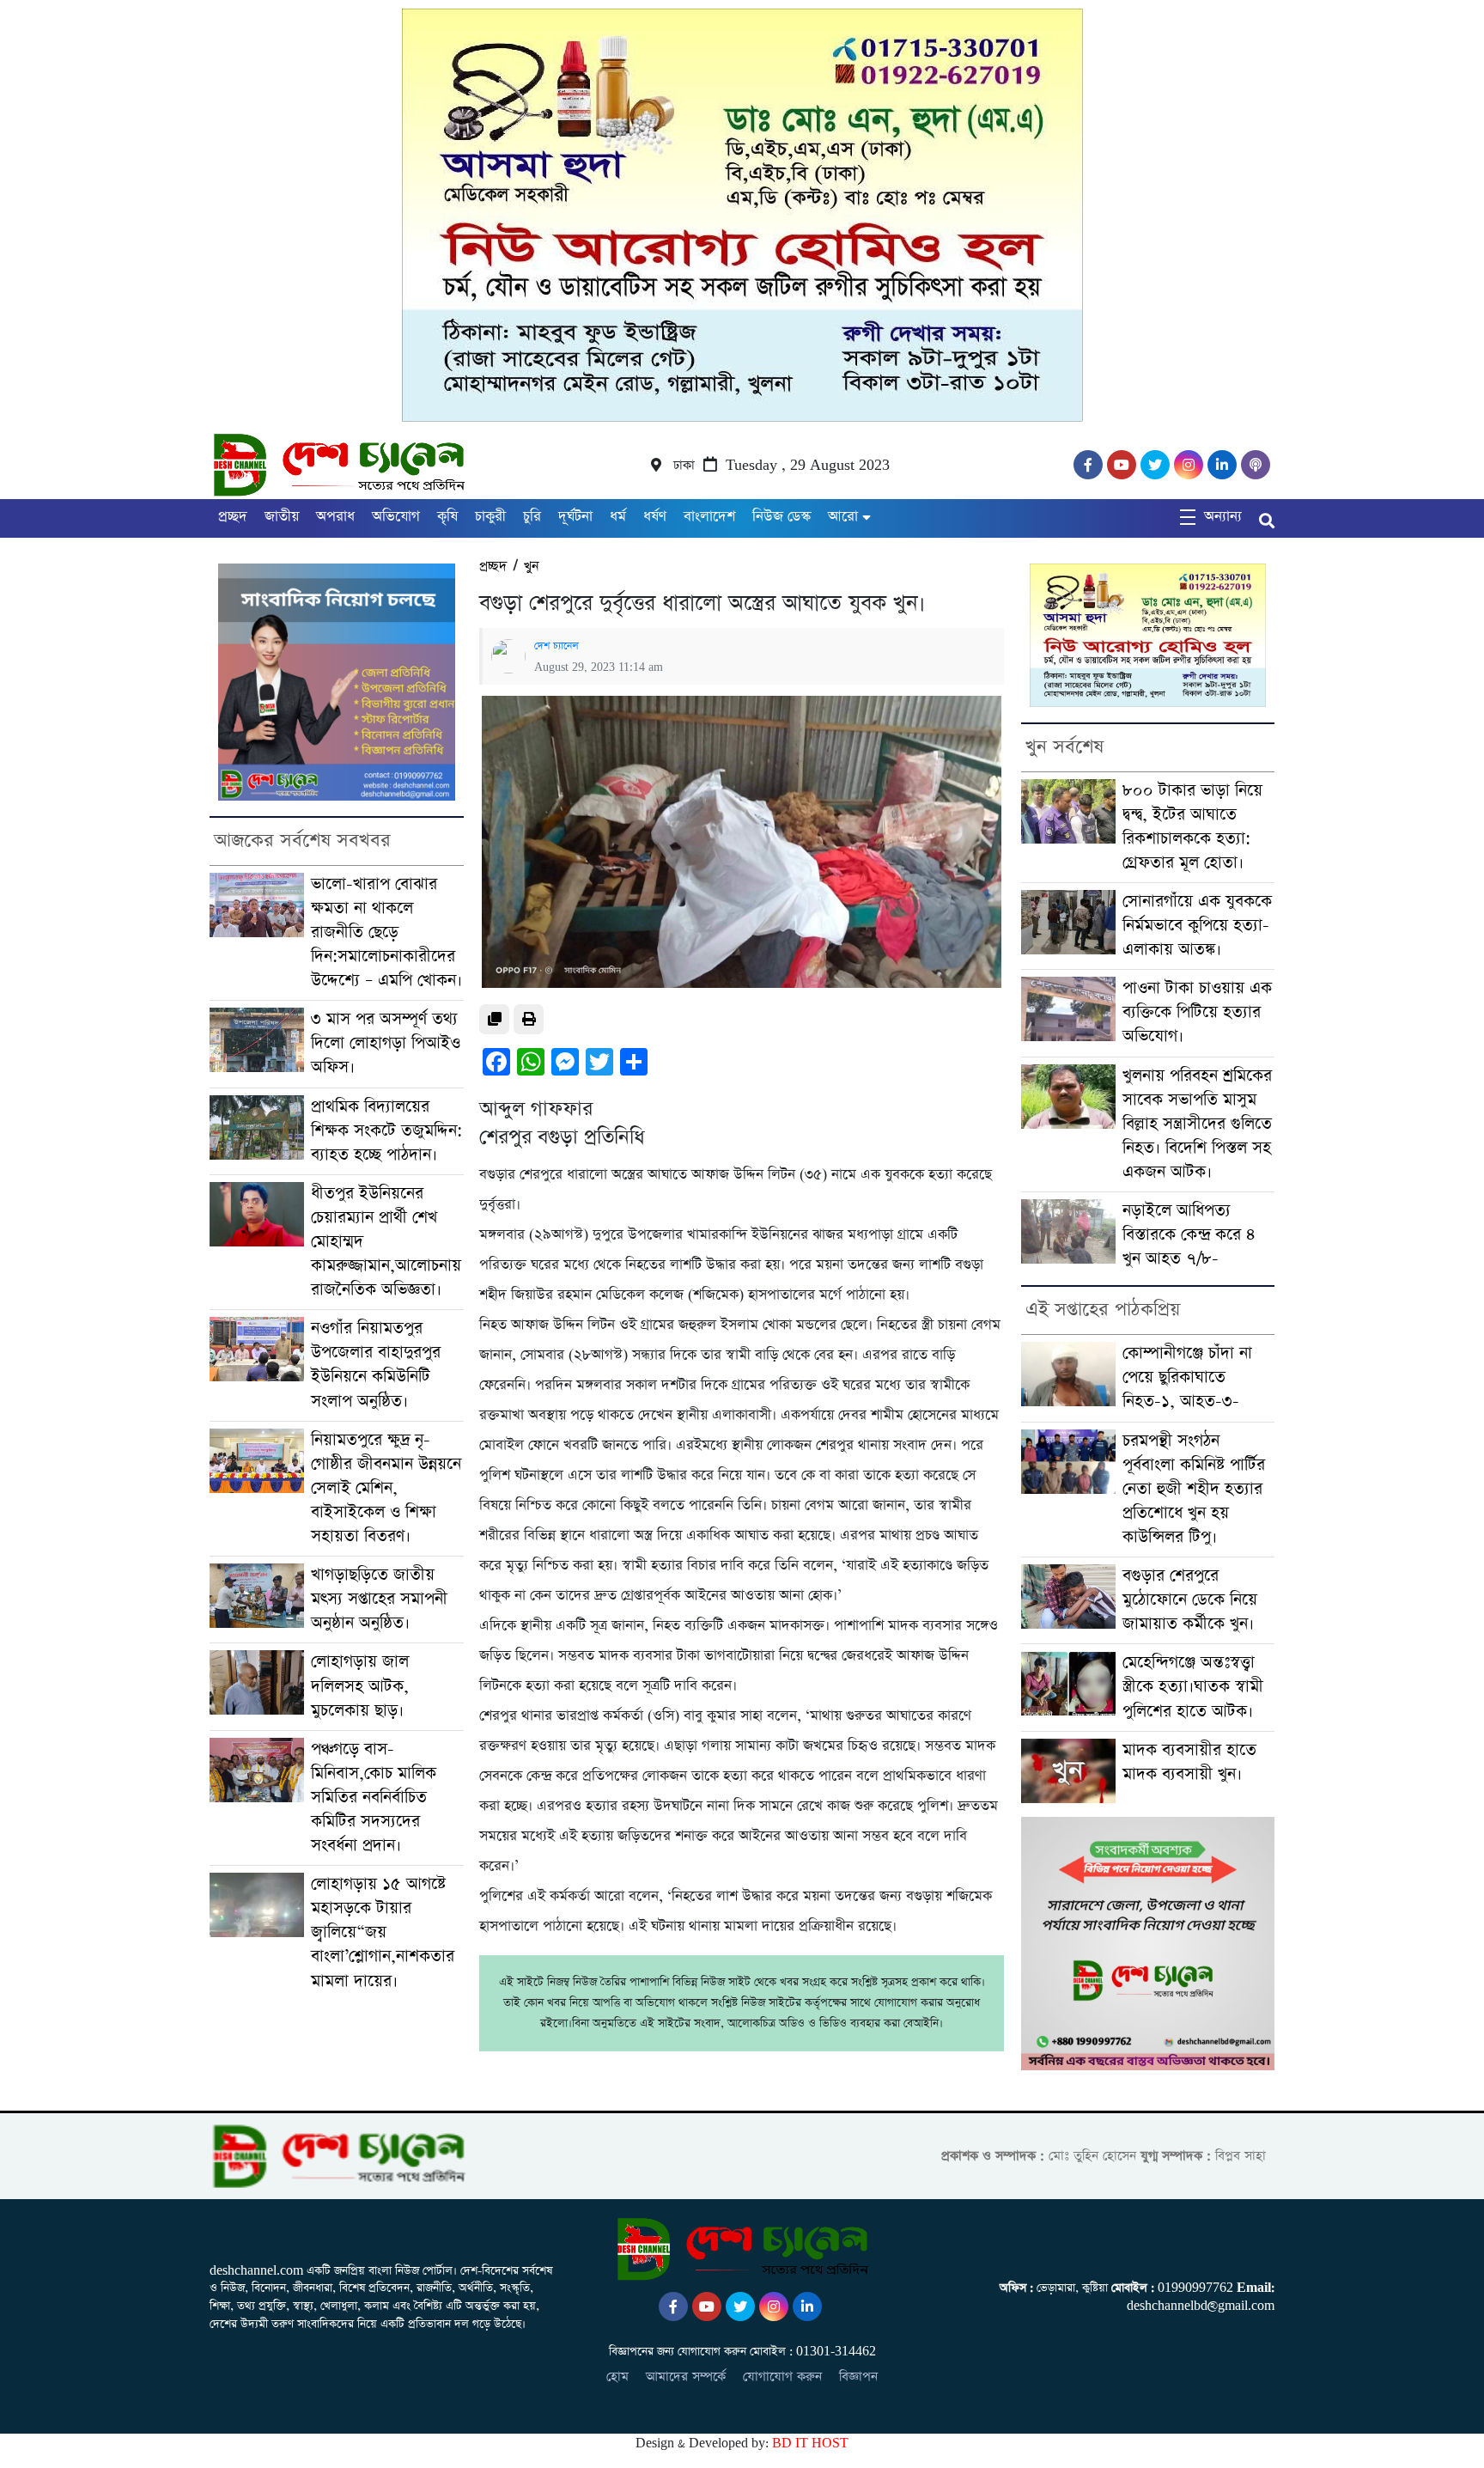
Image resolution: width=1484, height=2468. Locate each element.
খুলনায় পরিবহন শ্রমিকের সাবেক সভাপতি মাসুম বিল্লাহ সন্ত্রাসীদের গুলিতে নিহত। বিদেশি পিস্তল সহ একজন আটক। (1197, 1124)
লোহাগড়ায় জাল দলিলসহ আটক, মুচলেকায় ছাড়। (360, 1686)
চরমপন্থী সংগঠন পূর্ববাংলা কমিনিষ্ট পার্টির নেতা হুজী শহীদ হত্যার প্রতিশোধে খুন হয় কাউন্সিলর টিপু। (1194, 1489)
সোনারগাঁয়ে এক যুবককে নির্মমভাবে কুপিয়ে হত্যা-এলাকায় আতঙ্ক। (1197, 926)
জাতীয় (282, 517)
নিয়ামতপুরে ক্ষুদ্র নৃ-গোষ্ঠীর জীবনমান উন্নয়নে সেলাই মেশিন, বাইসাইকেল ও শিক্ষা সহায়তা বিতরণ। (386, 1488)
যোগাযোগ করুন (782, 2377)
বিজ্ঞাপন (858, 2377)
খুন (532, 567)
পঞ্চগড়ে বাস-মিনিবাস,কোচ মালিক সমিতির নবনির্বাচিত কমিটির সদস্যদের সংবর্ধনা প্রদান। (374, 1798)
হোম (617, 2377)
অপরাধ (335, 517)
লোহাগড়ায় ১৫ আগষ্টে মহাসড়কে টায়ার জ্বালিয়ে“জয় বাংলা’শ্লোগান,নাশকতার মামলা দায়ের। (383, 1932)
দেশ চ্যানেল (556, 646)
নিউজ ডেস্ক (782, 517)
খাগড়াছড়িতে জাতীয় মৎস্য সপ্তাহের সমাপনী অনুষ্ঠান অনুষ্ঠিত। (379, 1599)
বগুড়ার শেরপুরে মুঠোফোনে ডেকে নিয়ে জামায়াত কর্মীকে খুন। (1190, 1600)
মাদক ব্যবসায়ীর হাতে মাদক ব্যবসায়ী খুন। (1189, 1762)
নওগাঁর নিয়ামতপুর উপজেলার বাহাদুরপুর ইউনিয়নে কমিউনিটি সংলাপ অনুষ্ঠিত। (376, 1365)
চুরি (532, 517)
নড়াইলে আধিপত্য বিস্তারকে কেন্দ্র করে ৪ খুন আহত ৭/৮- (1189, 1235)
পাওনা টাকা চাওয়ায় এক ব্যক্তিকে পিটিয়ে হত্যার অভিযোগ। (1197, 1012)
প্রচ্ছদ (233, 517)
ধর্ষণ (655, 517)
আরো (843, 517)
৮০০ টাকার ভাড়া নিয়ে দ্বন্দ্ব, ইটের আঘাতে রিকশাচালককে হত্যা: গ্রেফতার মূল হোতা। (1192, 827)
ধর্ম (618, 517)
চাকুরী (490, 517)
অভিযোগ (396, 517)
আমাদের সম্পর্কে (686, 2377)
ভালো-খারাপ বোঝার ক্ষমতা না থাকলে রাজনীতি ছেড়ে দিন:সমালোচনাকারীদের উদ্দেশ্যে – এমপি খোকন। (386, 932)
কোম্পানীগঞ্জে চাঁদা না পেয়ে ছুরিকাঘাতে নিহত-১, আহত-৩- (1187, 1377)
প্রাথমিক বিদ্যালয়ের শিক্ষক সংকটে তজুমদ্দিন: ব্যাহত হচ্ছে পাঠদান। (386, 1131)
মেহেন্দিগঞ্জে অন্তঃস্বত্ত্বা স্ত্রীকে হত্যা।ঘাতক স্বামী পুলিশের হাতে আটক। (1193, 1687)
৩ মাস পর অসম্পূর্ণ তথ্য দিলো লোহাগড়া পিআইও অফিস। (386, 1043)
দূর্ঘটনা (575, 517)
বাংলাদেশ (709, 517)
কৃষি (447, 517)
